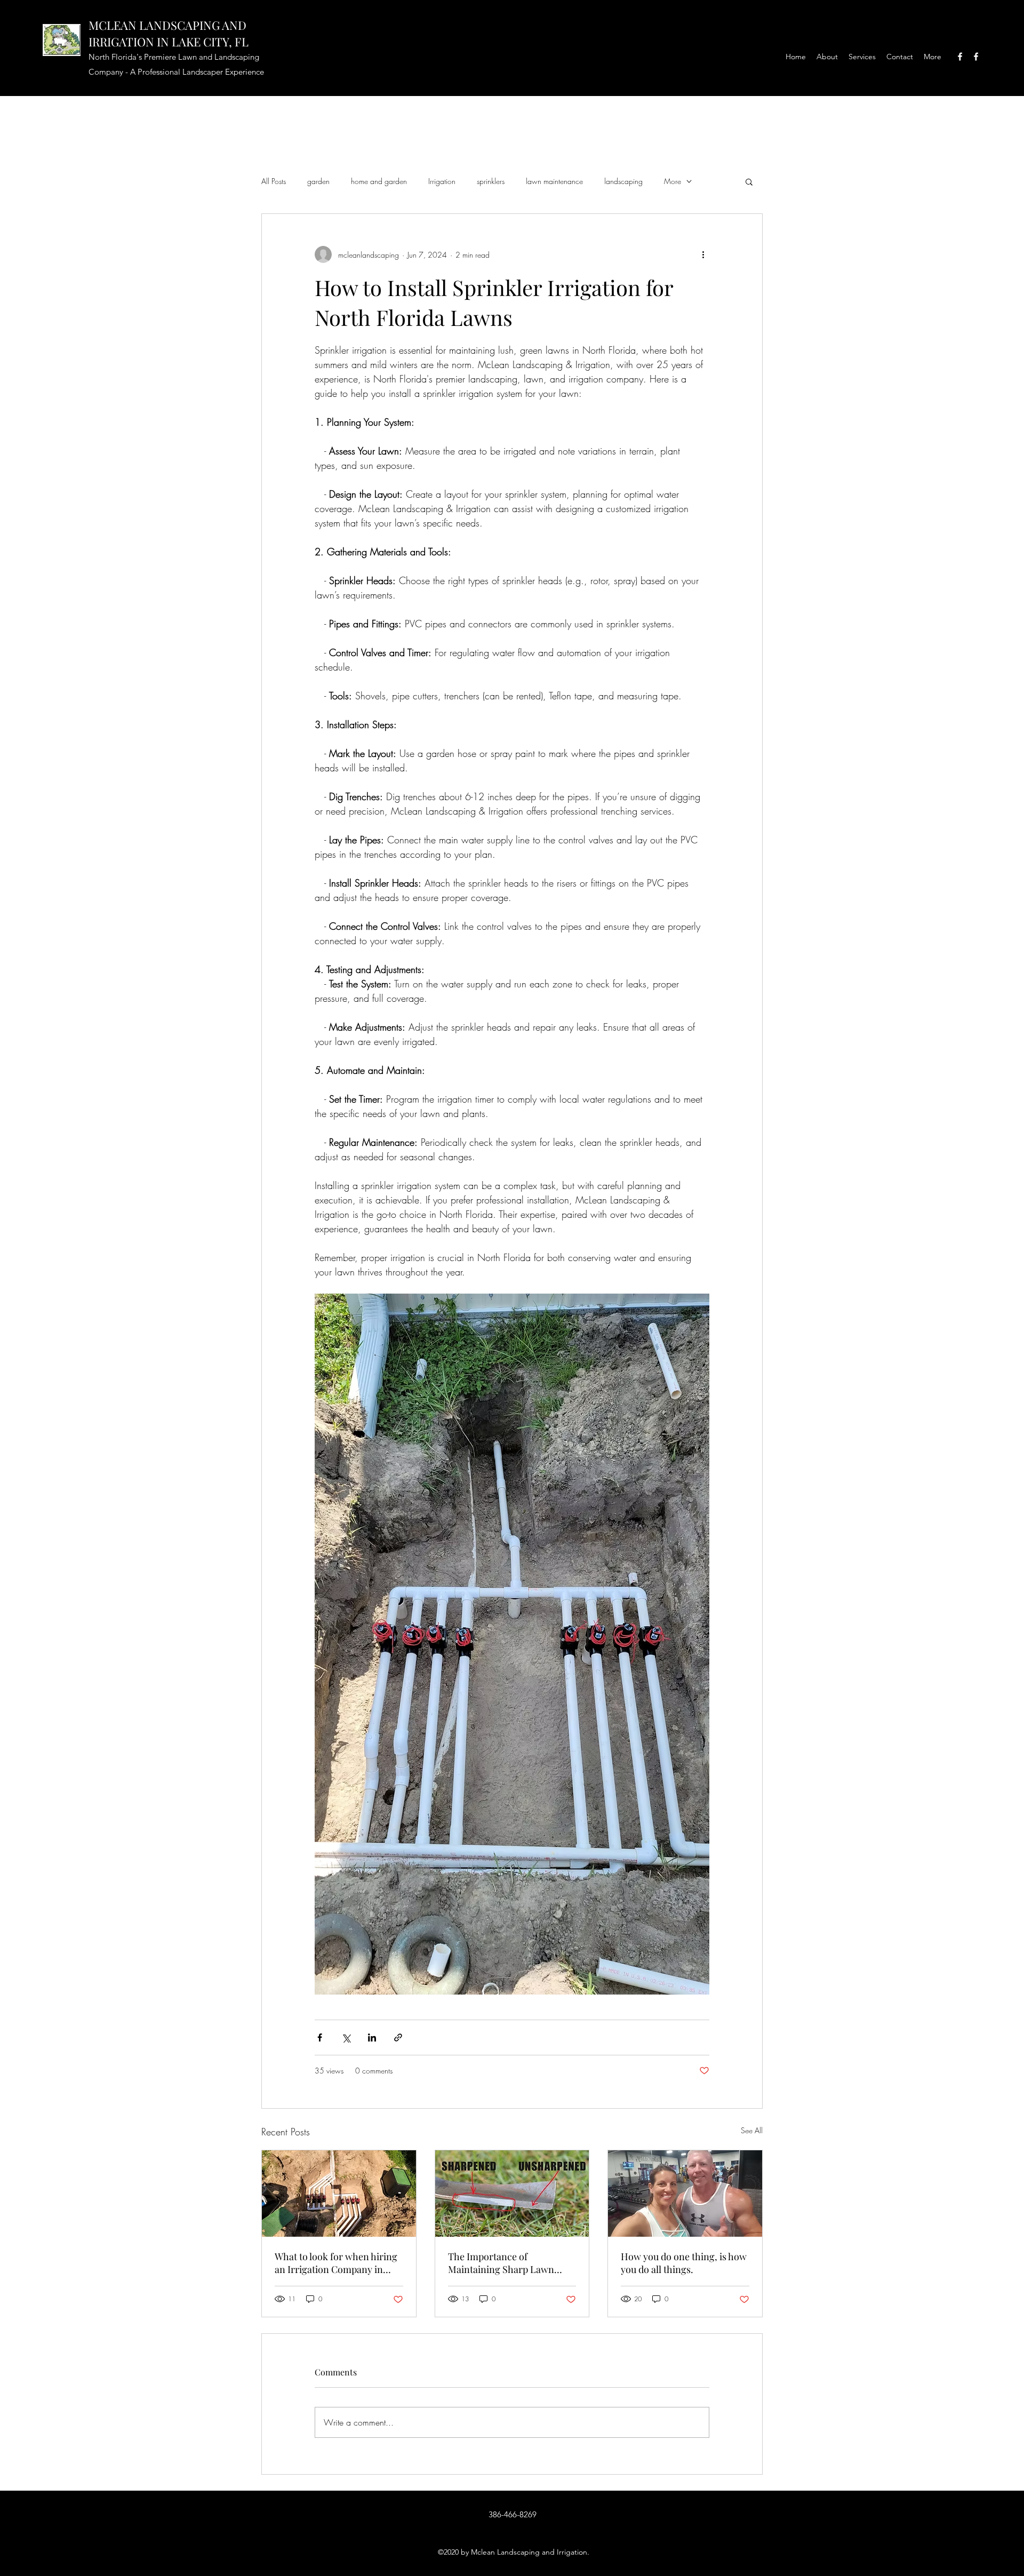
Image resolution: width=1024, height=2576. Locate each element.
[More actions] (703, 254)
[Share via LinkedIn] (372, 2037)
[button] (749, 181)
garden (318, 181)
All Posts (274, 181)
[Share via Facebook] (320, 2037)
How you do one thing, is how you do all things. (684, 2263)
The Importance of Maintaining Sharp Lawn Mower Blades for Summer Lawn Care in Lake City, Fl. (505, 2263)
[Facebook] (960, 57)
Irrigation (442, 181)
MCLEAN (114, 25)
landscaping (623, 181)
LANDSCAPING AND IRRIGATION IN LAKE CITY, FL (169, 33)
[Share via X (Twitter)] (346, 2037)
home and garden (379, 181)
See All (752, 2130)
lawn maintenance (554, 181)
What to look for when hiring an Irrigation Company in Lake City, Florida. (336, 2263)
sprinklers (491, 181)
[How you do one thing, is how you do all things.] (685, 2194)
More (673, 181)
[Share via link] (398, 2037)
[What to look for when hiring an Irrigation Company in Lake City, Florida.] (339, 2194)
